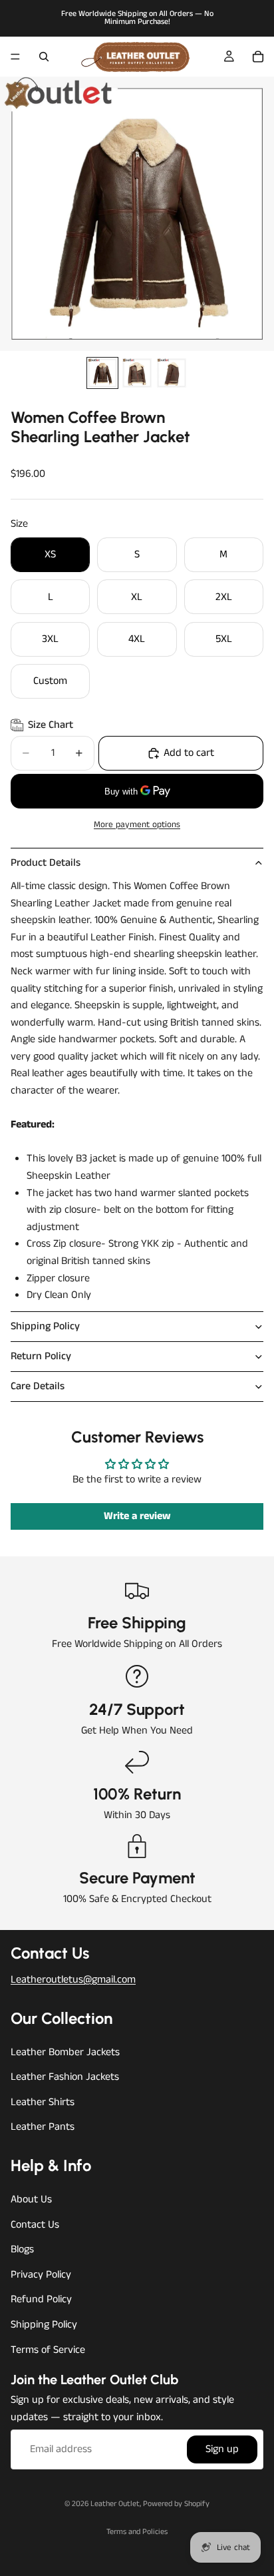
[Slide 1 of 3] (102, 373)
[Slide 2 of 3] (137, 373)
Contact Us (35, 2225)
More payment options (137, 825)
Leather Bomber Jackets (65, 2052)
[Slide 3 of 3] (172, 373)
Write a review (137, 1516)
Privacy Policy (41, 2275)
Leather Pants (43, 2127)
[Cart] (258, 57)
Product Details (46, 863)
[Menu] (15, 57)
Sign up (222, 2450)
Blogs (22, 2249)
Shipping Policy (45, 1326)
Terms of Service (48, 2350)
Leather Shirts (43, 2102)
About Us (31, 2199)
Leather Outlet (115, 2504)
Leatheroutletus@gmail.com (73, 1980)
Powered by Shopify (176, 2504)
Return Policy (41, 1356)
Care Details (38, 1386)
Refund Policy (41, 2300)
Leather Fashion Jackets (65, 2077)
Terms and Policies (137, 2532)
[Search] (44, 57)
